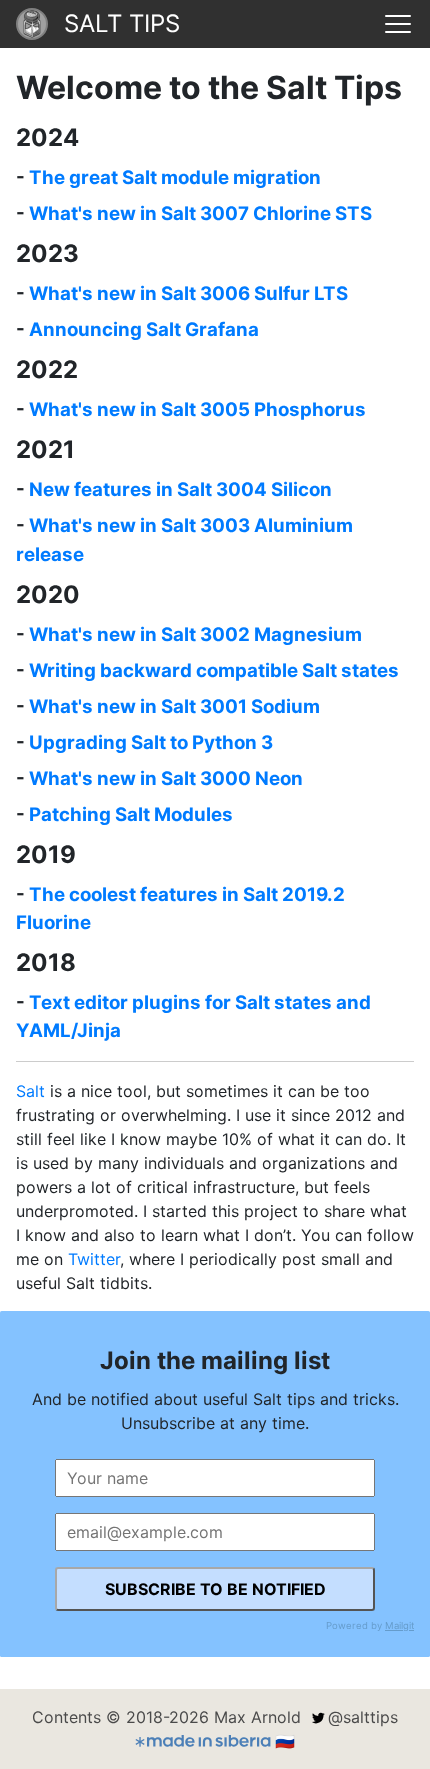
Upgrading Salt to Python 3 (151, 742)
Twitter (94, 1259)
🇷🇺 (285, 1741)
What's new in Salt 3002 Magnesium (195, 634)
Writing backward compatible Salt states (214, 670)
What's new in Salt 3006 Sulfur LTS (188, 293)
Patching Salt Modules (131, 814)
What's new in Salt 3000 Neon (166, 778)
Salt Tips (122, 23)
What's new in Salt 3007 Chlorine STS (200, 213)
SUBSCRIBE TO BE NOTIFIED (215, 1589)
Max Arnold (257, 1717)
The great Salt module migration (175, 177)
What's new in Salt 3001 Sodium (174, 706)
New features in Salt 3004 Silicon (180, 489)
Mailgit (399, 1625)
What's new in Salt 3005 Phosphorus (197, 409)
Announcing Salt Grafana (144, 329)
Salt (30, 1091)
